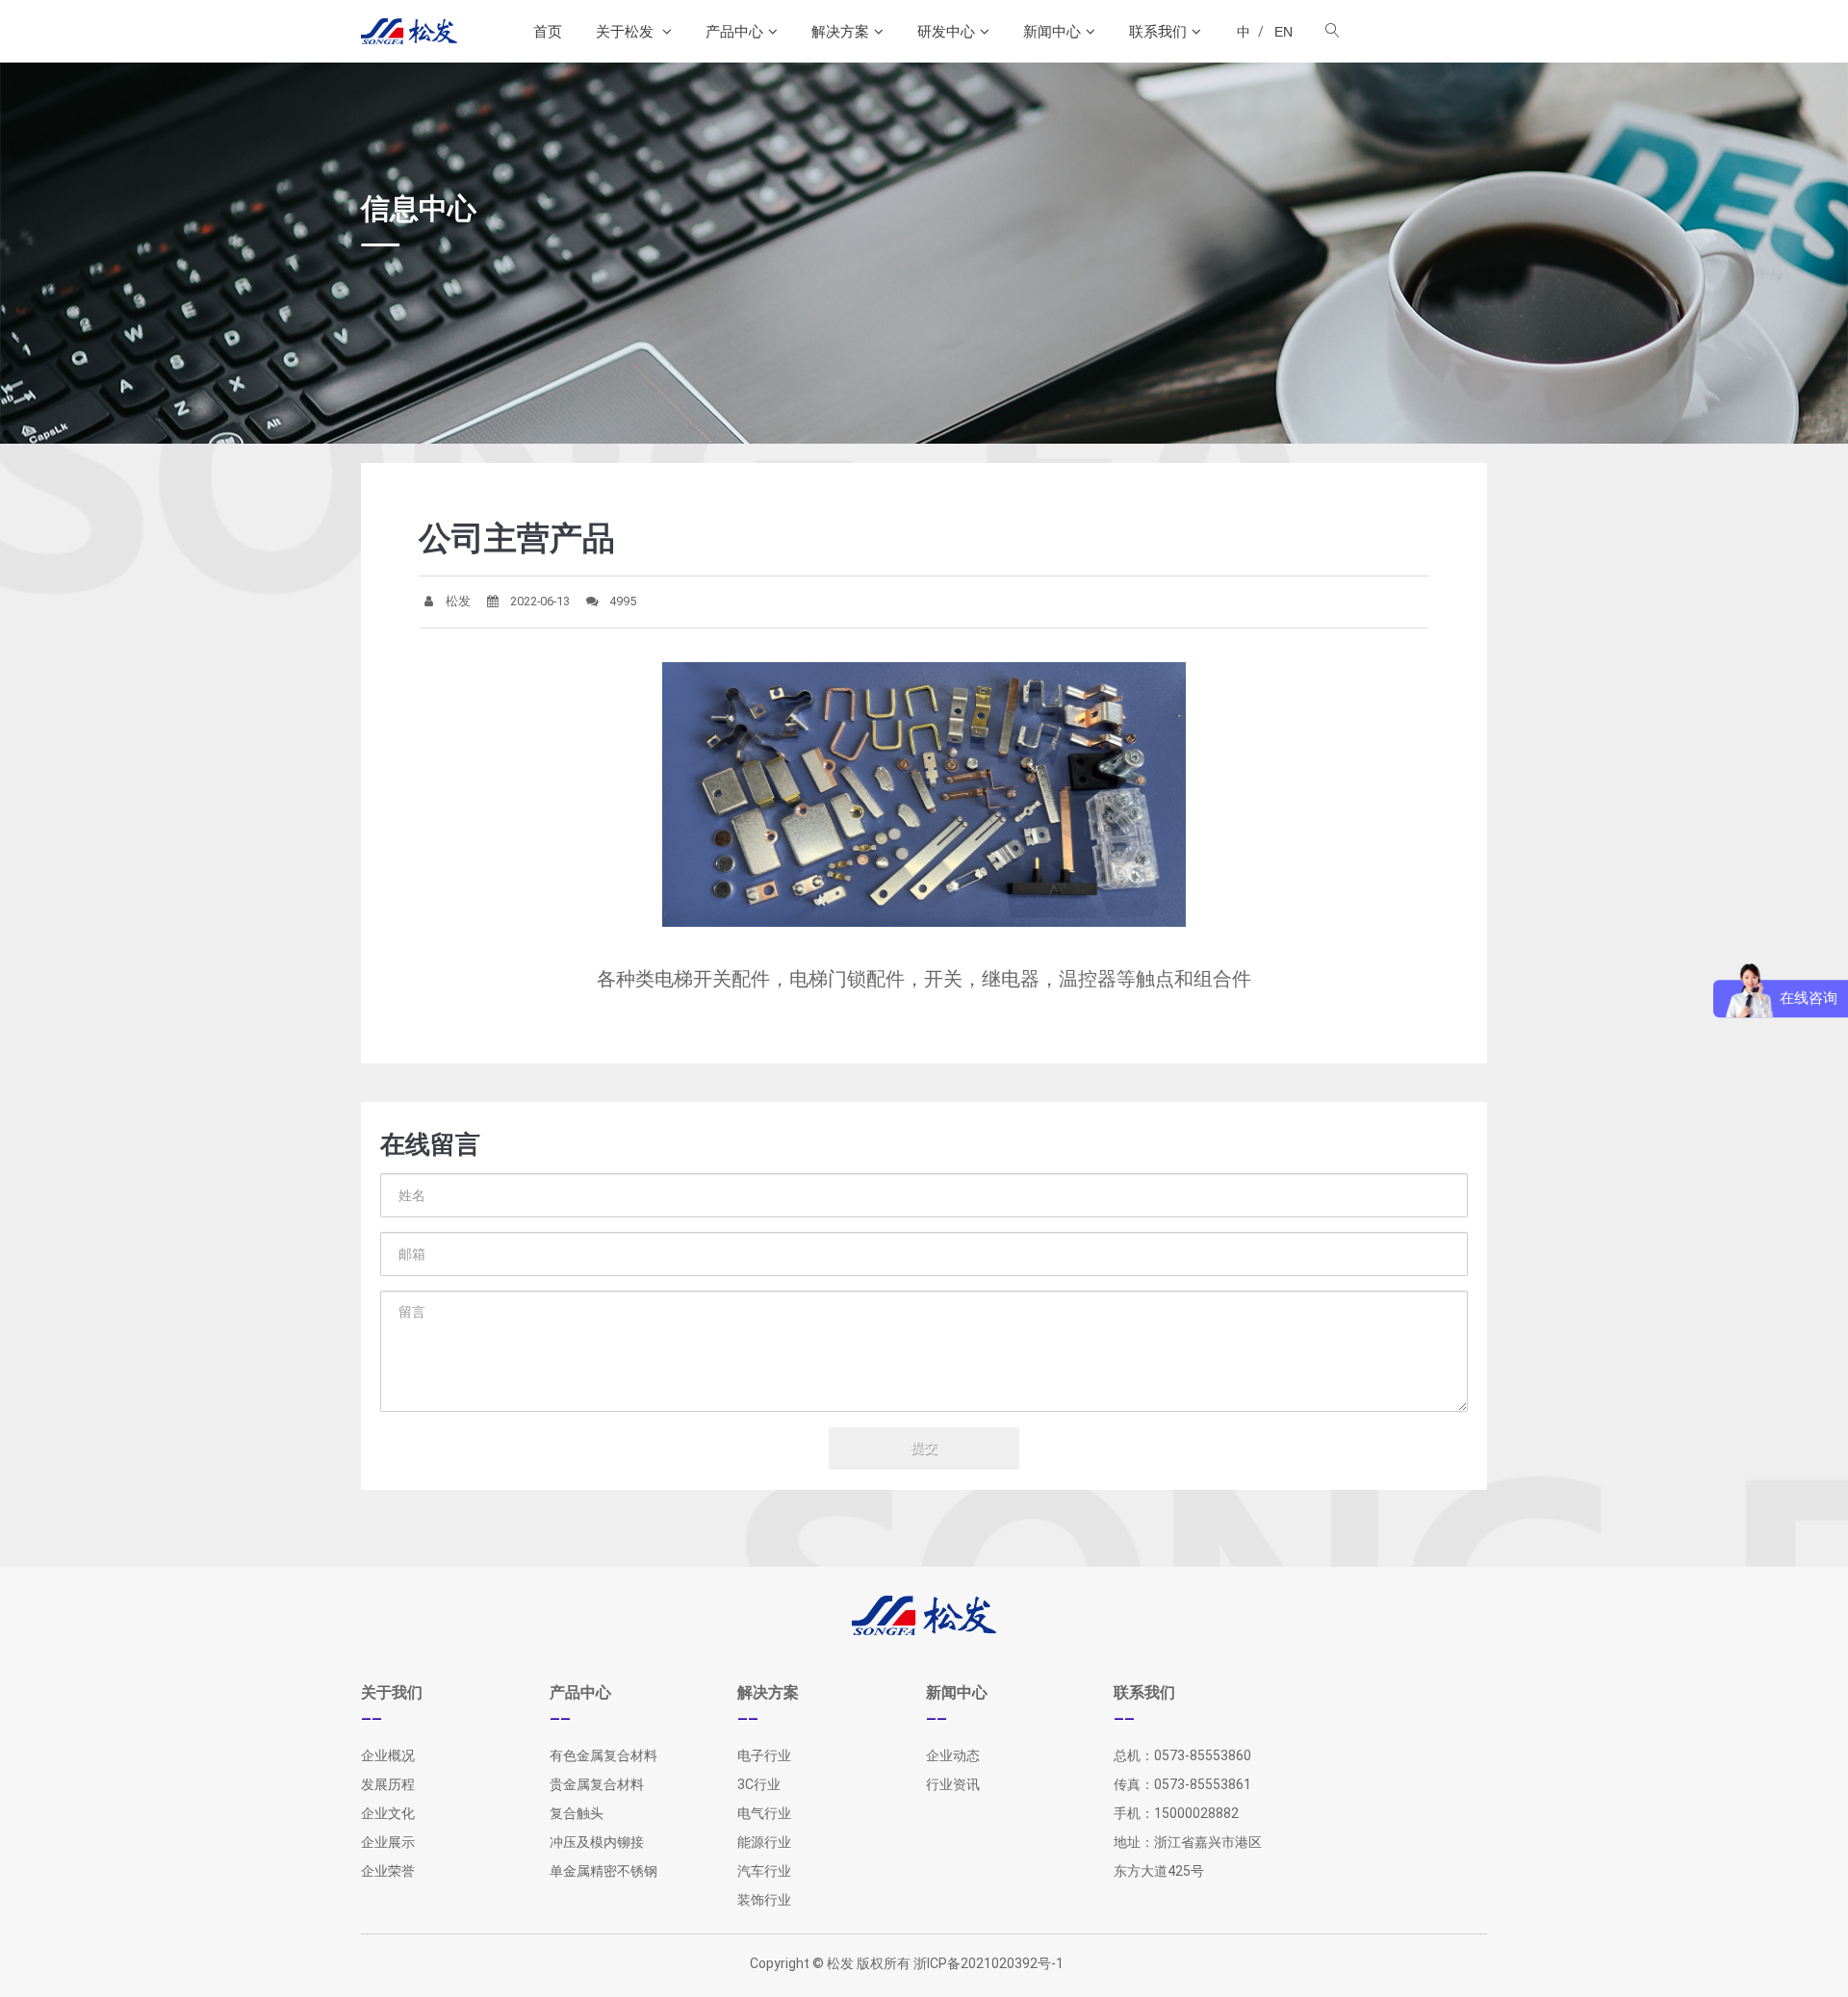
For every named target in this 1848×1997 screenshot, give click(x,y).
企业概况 (388, 1755)
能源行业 (764, 1842)
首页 (548, 31)
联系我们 (1158, 31)
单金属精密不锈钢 (603, 1871)
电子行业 (764, 1755)
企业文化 (388, 1813)
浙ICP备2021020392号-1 (988, 1963)
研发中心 (946, 31)
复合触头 (577, 1813)
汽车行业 (764, 1871)
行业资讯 (953, 1784)
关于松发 (627, 31)
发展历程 (388, 1784)
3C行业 (759, 1784)
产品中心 (734, 31)
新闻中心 (1052, 31)
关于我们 (392, 1692)
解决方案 (840, 31)
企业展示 (388, 1842)
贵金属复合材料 (597, 1784)
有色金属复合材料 (603, 1755)
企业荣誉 (388, 1871)
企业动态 (953, 1755)
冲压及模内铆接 (597, 1842)
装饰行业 (764, 1900)
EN (1283, 32)
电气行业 (764, 1813)
